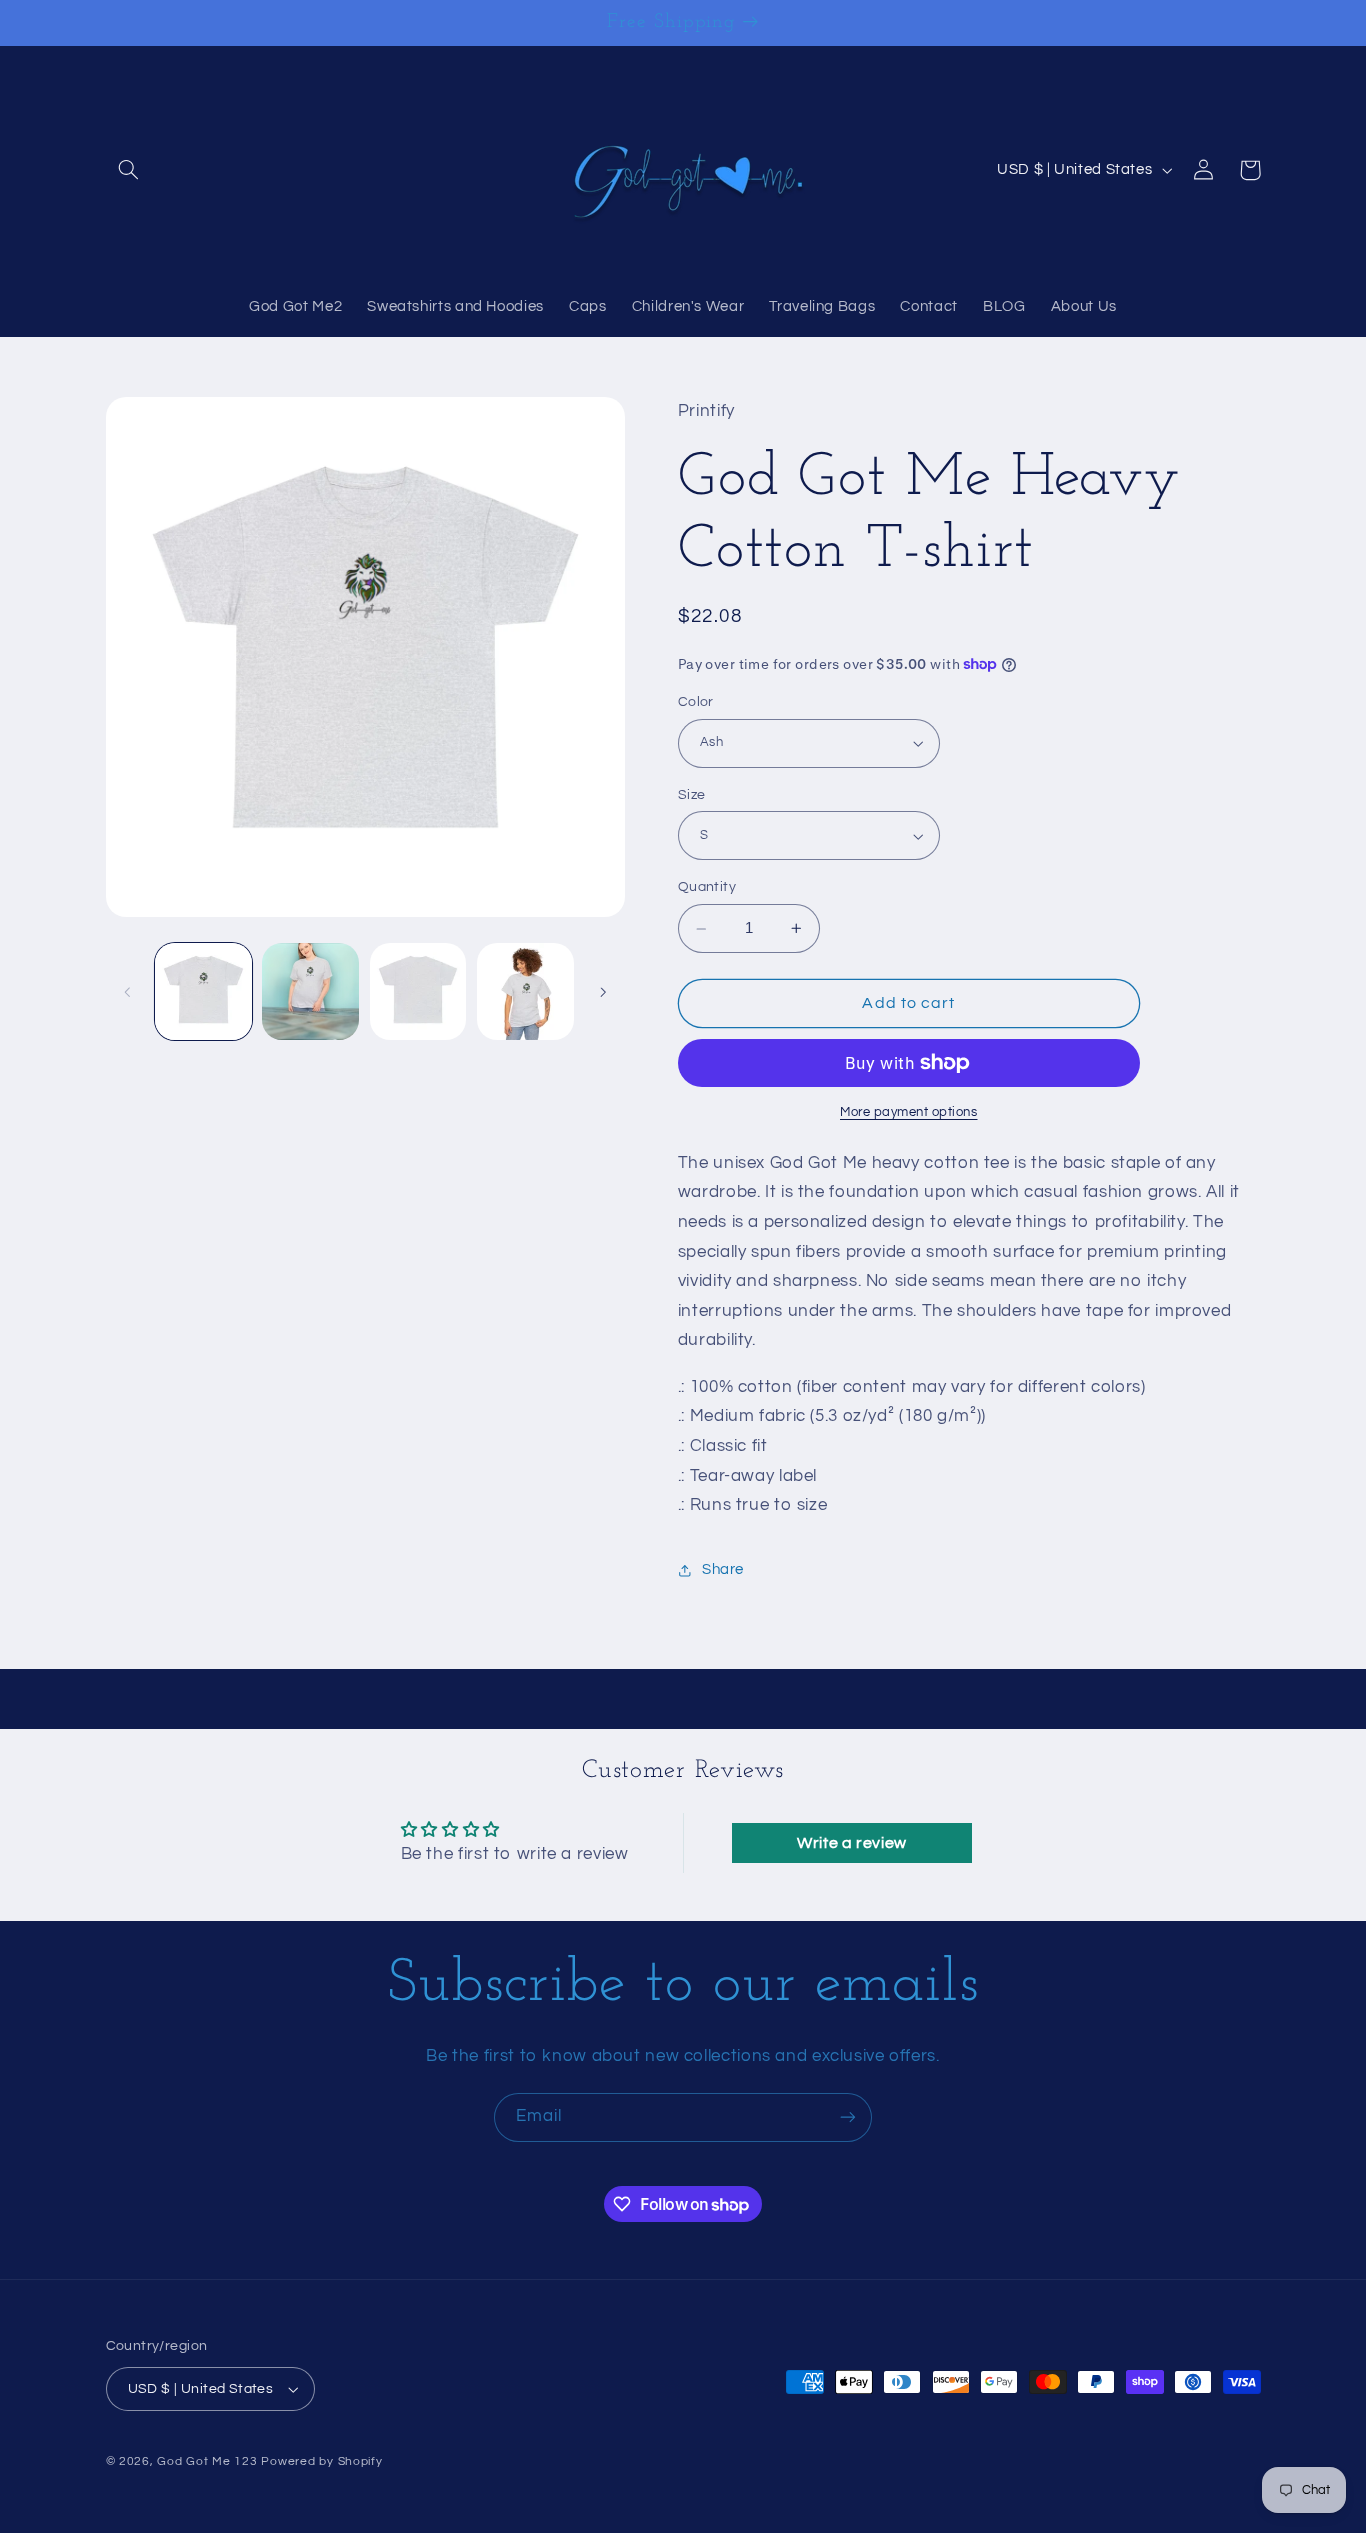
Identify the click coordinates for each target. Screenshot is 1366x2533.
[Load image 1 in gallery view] (203, 991)
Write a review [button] (852, 1843)
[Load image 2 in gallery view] (310, 991)
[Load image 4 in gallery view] (525, 991)
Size (692, 795)
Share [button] (723, 1569)
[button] (129, 170)
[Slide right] (603, 992)
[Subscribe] (848, 2117)
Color (696, 702)
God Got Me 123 (207, 2461)
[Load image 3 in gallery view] (418, 991)
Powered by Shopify (321, 2461)
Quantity (707, 887)
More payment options (909, 1112)
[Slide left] (128, 992)
